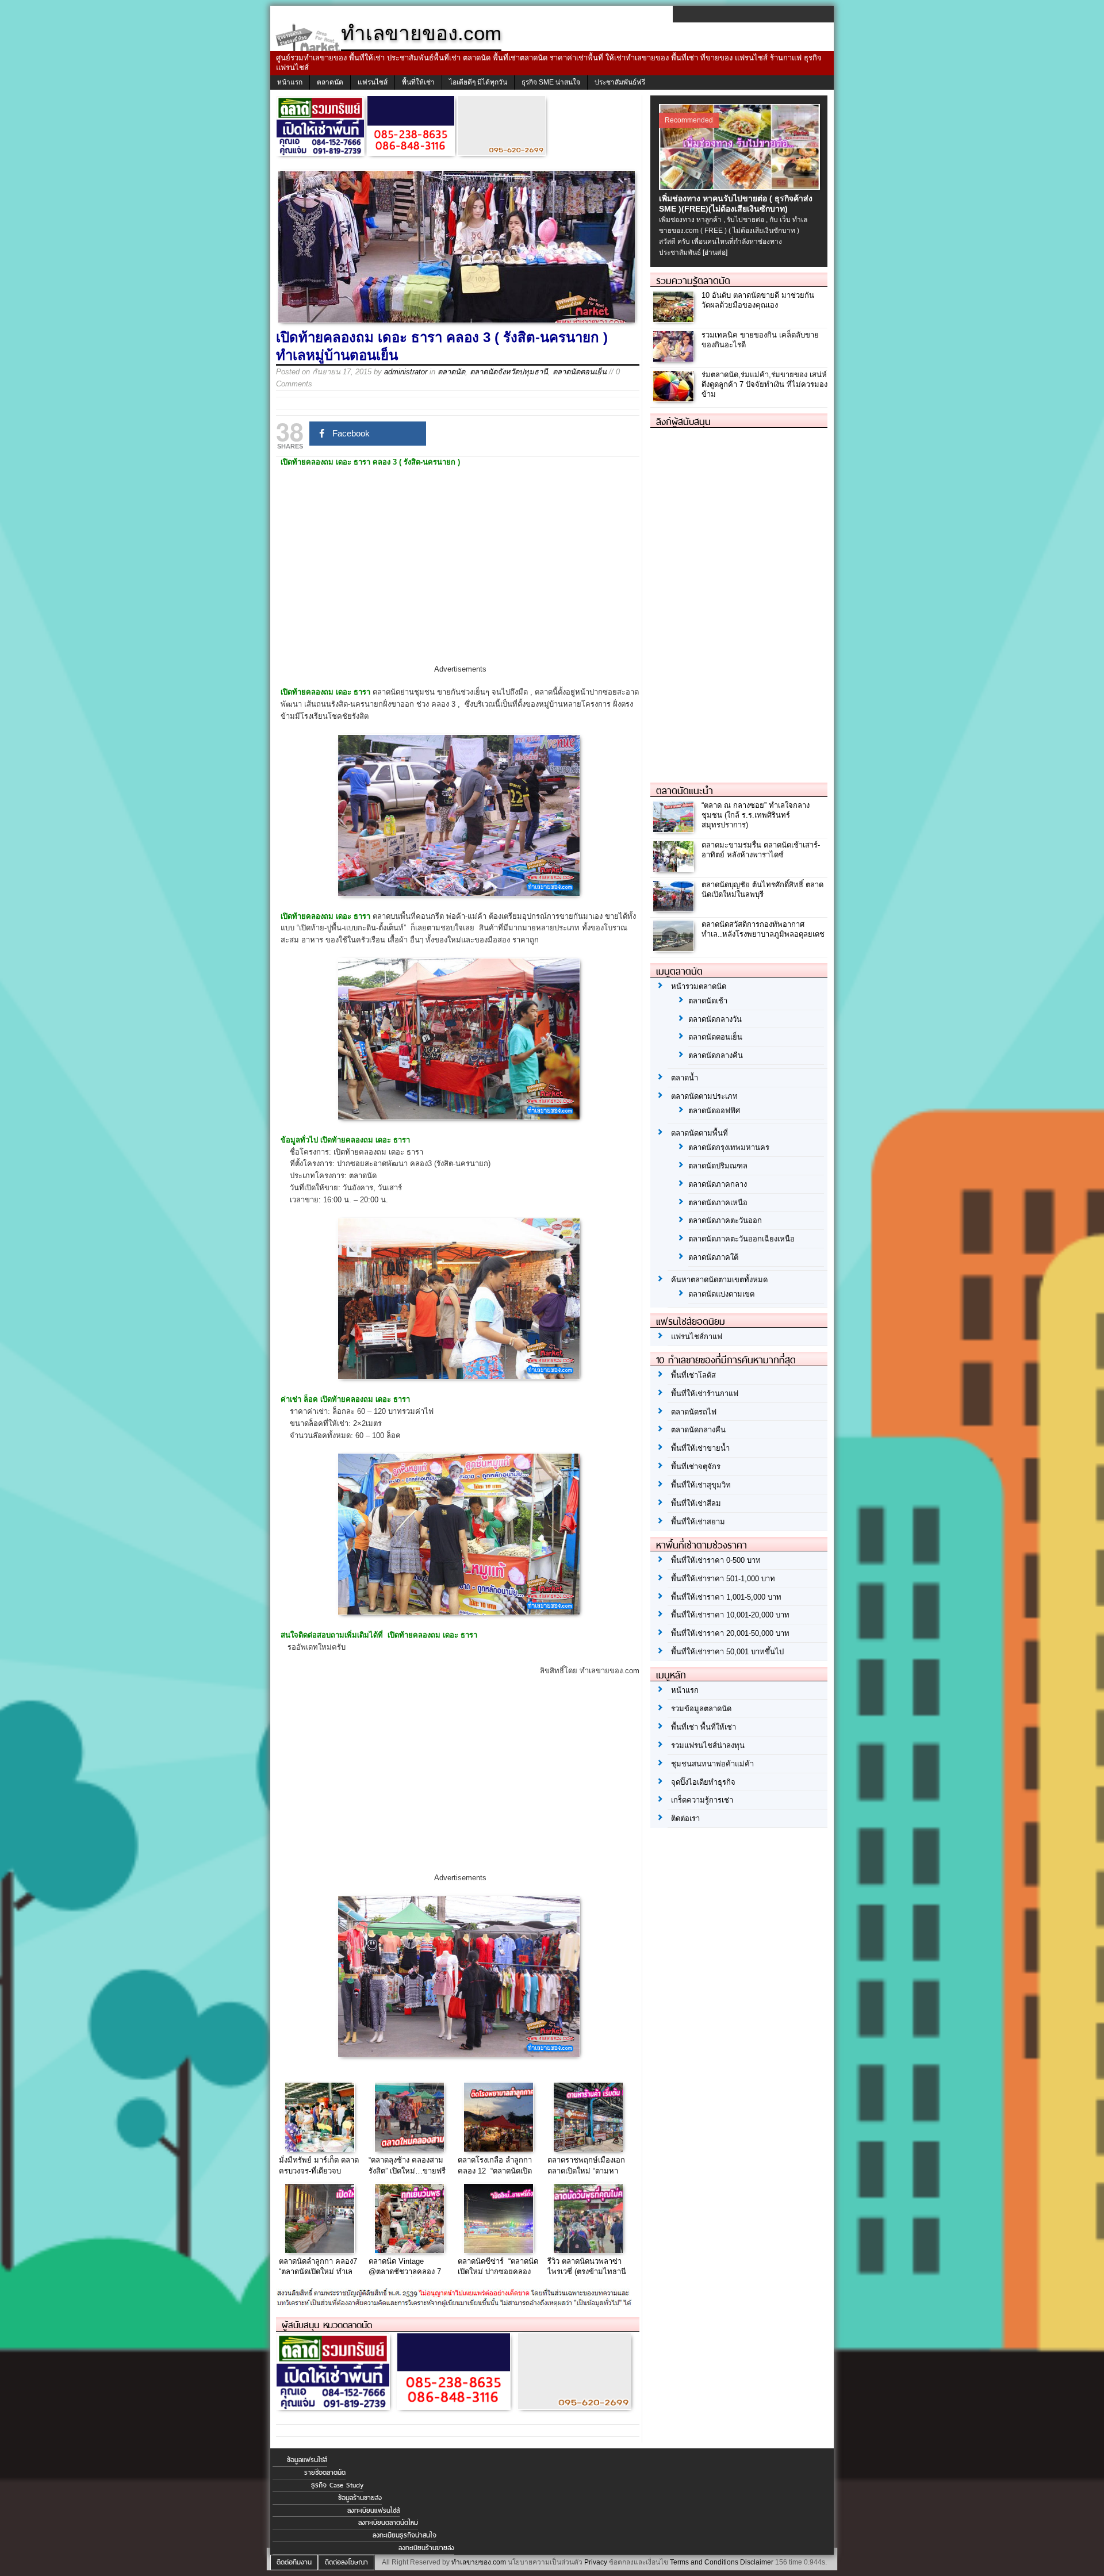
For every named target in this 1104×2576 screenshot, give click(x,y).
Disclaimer (757, 2562)
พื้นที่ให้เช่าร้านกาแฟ (705, 1394)
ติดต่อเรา (685, 1818)
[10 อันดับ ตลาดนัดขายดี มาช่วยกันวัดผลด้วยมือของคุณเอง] (675, 319)
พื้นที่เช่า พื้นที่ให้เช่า (704, 1727)
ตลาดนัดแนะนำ (685, 791)
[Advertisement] (460, 576)
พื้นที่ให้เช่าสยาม (698, 1522)
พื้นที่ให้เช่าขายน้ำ (700, 1448)
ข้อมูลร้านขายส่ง (360, 2498)
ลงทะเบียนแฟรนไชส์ (373, 2510)
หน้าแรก (290, 82)
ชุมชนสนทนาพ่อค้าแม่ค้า (712, 1764)
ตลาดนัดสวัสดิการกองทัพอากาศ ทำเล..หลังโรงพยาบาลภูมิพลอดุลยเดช (763, 929)
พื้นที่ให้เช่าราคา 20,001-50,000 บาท (730, 1633)
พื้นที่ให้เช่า (418, 82)
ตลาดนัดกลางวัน (715, 1019)
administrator (406, 372)
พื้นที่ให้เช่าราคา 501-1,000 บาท (723, 1579)
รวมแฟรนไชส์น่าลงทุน (708, 1745)
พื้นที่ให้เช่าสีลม (696, 1503)
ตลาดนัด (330, 82)
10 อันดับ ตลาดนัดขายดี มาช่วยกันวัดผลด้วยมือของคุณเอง (758, 300)
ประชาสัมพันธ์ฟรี (620, 82)
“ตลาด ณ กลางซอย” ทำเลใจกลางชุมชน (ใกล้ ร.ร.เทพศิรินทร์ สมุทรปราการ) (756, 815)
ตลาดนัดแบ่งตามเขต (721, 1294)
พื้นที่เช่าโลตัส (693, 1375)
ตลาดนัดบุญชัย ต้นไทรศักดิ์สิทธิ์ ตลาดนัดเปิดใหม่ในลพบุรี (762, 890)
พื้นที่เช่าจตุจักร (696, 1467)
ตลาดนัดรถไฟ (694, 1412)
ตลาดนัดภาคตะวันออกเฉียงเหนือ (741, 1239)
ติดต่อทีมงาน (294, 2562)
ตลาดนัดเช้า (708, 1001)
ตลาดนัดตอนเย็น (580, 372)
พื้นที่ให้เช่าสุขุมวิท (701, 1485)
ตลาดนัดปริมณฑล (718, 1166)
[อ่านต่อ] (715, 252)
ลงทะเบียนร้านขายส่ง (426, 2548)
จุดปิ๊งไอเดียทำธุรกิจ (703, 1782)
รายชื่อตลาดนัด (325, 2472)
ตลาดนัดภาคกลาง (718, 1184)
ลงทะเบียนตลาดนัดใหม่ (388, 2523)
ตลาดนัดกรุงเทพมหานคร (729, 1147)
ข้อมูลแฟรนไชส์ (307, 2460)
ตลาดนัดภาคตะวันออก (725, 1220)
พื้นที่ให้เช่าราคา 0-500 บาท (716, 1560)
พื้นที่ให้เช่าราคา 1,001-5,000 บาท (726, 1597)
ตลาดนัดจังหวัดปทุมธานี (509, 372)
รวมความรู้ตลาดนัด (693, 281)
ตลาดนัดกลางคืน (716, 1055)
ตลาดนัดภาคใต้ (713, 1257)
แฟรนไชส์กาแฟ (697, 1337)
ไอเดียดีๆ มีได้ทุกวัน (478, 82)
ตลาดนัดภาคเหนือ (718, 1203)
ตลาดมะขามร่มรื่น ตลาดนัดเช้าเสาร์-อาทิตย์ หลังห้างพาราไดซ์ (761, 850)
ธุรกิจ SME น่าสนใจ (551, 82)
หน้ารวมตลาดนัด (699, 986)
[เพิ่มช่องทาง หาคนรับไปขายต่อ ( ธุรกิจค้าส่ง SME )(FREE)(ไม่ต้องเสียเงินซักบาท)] (741, 187)
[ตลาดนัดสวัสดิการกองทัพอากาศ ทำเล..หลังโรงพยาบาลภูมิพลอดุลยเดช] (675, 948)
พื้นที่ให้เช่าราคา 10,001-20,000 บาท (730, 1615)
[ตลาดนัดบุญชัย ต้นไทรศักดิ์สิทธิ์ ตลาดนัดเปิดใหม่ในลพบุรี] (675, 908)
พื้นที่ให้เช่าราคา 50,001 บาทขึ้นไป (727, 1652)
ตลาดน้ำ (685, 1078)
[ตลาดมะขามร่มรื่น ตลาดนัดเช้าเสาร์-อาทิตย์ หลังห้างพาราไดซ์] (675, 869)
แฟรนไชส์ (373, 82)
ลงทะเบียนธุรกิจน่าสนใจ (405, 2535)
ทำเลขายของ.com (479, 2562)
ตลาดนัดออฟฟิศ (714, 1111)
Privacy (596, 2562)
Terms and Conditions (704, 2562)
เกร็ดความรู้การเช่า (702, 1800)
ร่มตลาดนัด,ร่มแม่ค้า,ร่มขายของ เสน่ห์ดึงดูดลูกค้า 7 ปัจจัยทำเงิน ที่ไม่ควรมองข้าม (764, 384)
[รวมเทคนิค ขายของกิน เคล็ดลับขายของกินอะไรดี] (675, 359)
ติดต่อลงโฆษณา (346, 2562)
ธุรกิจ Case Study (337, 2485)
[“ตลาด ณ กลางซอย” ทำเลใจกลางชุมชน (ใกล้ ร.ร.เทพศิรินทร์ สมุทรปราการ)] (675, 829)
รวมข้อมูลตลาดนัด (701, 1709)
